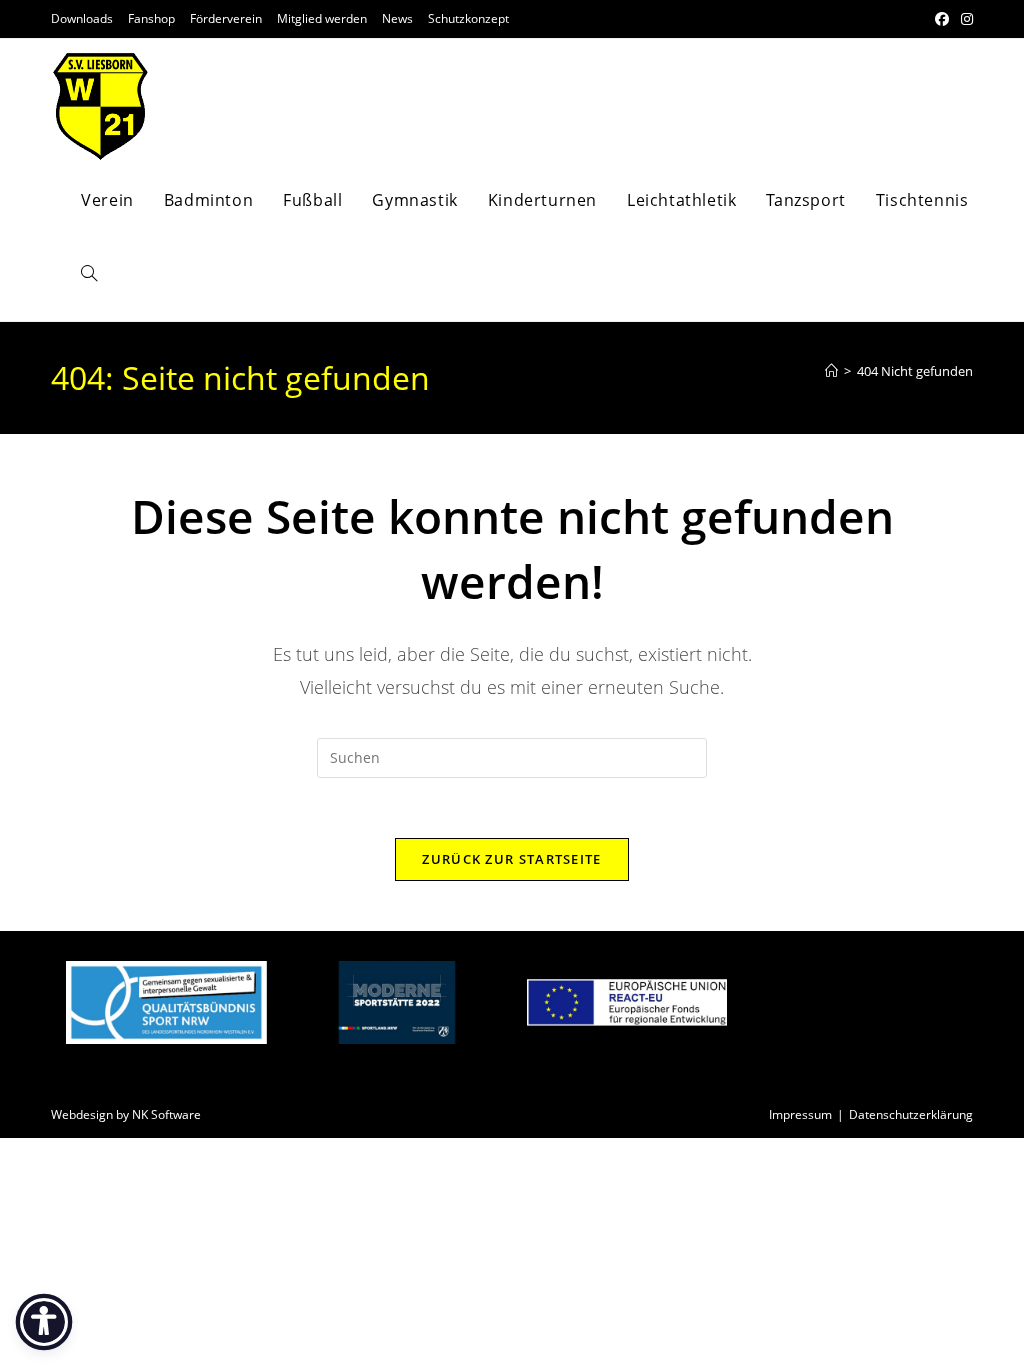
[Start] (831, 371)
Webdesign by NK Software (126, 1114)
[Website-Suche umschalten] (89, 274)
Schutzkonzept (468, 18)
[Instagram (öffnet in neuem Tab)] (964, 19)
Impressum (800, 1114)
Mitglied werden (322, 18)
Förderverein (226, 18)
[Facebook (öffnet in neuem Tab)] (942, 19)
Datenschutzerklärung (911, 1114)
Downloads (82, 18)
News (397, 18)
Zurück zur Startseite (511, 859)
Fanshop (151, 18)
